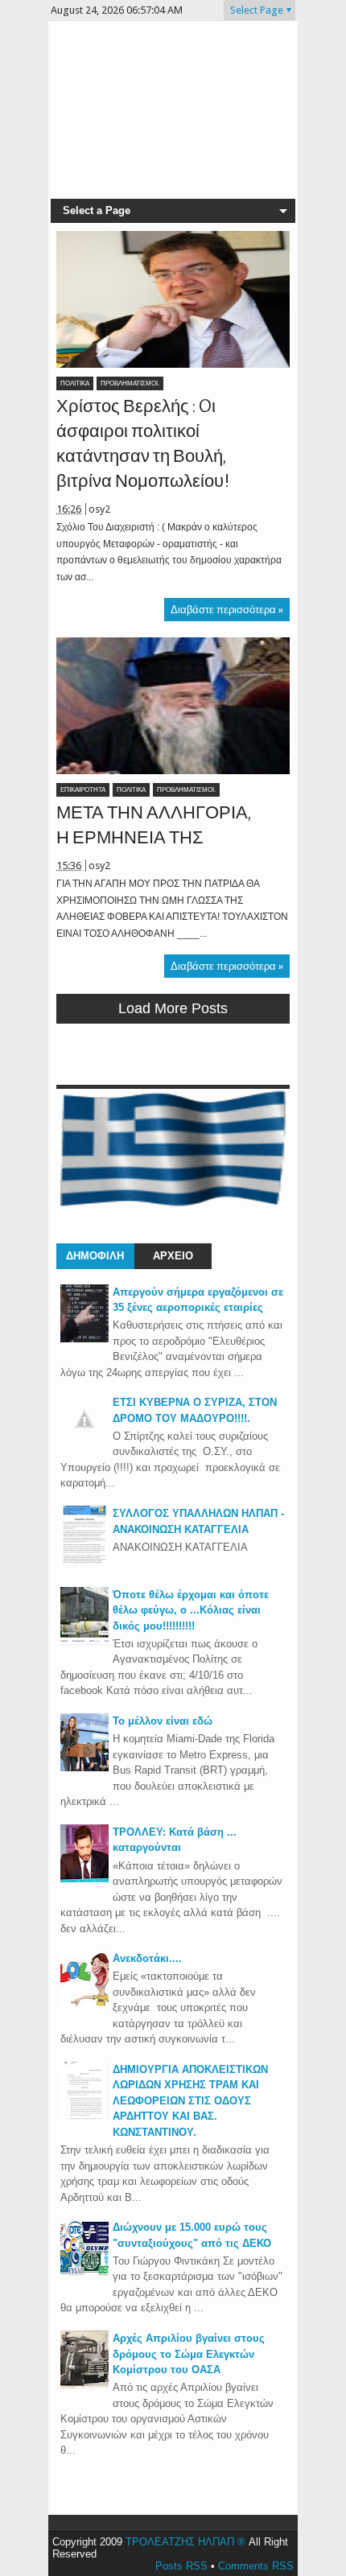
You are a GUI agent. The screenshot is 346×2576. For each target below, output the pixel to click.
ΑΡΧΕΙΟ (173, 1256)
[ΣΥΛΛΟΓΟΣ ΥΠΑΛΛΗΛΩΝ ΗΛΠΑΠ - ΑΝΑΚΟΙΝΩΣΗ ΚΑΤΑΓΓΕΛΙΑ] (84, 1560)
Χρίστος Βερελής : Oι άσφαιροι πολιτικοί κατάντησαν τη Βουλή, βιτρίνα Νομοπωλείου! (143, 443)
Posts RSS (181, 2566)
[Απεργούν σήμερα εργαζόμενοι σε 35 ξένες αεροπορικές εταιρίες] (84, 1339)
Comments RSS (256, 2566)
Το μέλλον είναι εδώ (163, 1721)
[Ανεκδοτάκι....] (84, 2005)
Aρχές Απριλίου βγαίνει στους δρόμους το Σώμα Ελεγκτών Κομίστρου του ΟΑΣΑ (189, 2354)
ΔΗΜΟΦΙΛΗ (95, 1256)
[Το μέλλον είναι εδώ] (84, 1768)
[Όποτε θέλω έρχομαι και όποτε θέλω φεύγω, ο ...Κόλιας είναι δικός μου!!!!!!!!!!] (84, 1641)
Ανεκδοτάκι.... (147, 1958)
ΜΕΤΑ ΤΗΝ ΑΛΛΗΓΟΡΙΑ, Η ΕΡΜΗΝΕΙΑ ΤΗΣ (154, 825)
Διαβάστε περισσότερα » (227, 610)
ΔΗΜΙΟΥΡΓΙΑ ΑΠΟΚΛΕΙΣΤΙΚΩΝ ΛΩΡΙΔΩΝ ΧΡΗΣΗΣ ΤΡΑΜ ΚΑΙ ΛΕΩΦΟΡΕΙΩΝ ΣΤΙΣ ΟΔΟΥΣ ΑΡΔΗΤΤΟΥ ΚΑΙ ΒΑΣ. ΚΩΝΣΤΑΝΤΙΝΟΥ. (190, 2101)
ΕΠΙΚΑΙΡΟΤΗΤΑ (83, 790)
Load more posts (173, 1008)
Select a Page (97, 210)
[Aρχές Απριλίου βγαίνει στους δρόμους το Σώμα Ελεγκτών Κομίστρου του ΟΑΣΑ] (84, 2385)
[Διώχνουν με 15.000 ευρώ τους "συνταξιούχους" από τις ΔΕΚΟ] (84, 2274)
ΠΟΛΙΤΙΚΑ (75, 383)
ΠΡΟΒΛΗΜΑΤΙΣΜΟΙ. (130, 383)
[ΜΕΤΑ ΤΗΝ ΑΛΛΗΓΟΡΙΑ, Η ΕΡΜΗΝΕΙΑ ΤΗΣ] (173, 706)
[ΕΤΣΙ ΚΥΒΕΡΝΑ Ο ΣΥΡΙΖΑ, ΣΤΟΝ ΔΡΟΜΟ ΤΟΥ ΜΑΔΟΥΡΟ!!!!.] (84, 1439)
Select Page (257, 10)
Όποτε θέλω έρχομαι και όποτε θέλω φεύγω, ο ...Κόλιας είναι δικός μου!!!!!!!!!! (191, 1610)
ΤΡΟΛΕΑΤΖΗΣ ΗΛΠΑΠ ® (185, 2542)
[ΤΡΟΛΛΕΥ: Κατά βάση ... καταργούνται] (84, 1879)
